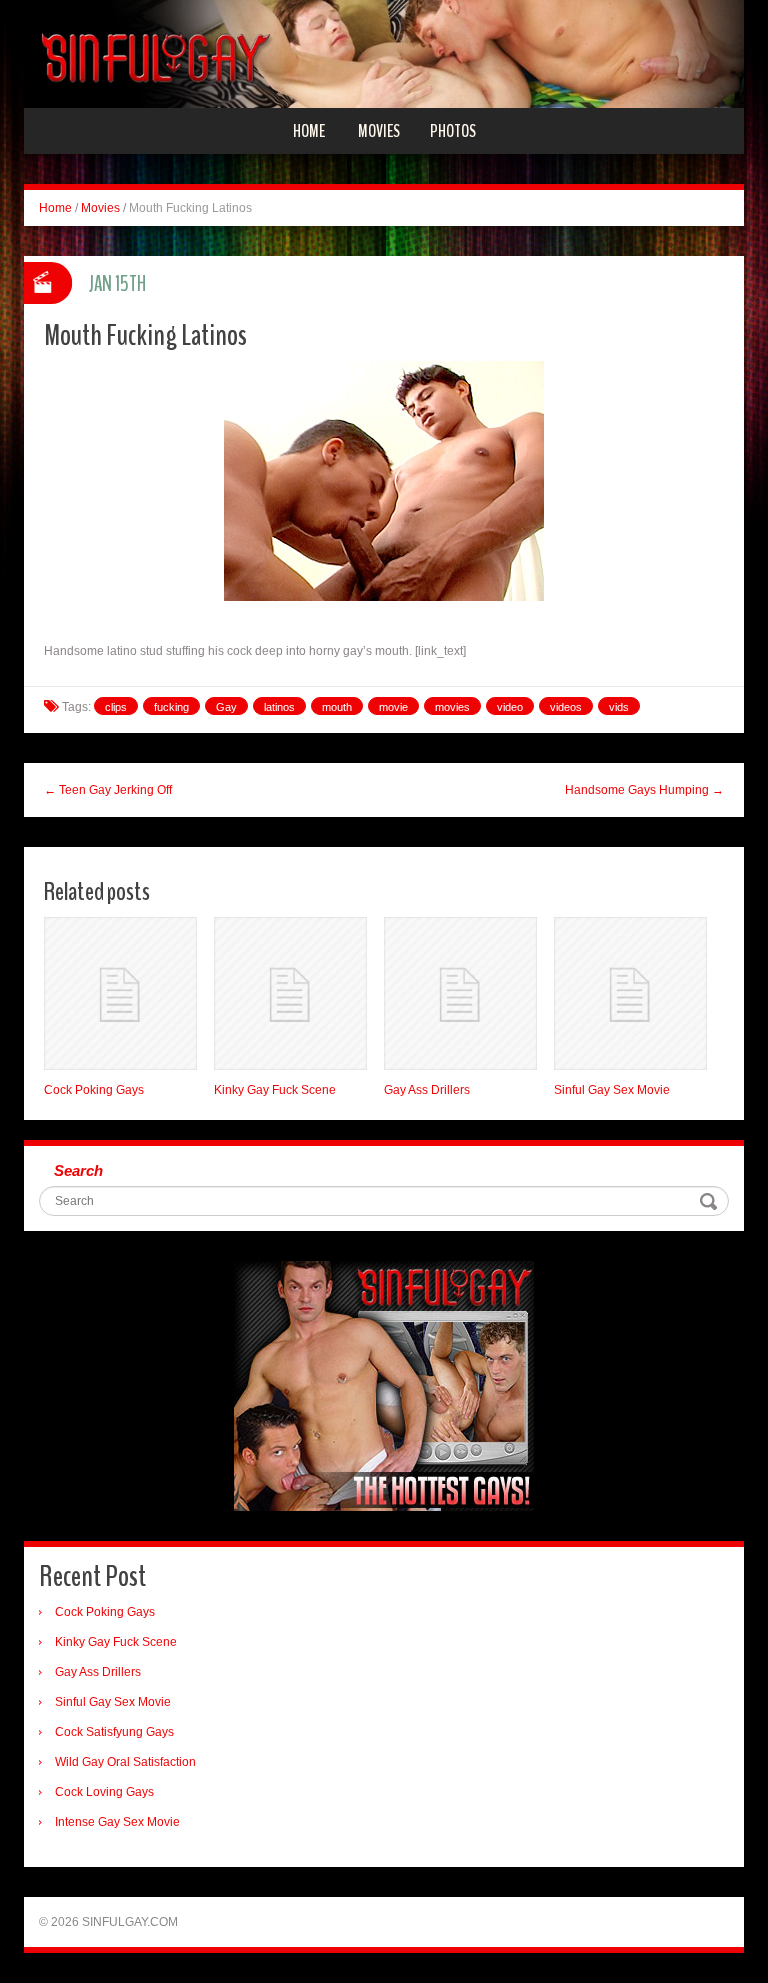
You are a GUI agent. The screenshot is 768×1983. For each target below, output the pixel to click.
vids (619, 707)
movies (452, 707)
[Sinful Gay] (384, 53)
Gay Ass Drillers (427, 1090)
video (510, 707)
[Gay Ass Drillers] (460, 993)
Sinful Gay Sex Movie (612, 1090)
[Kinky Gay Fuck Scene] (290, 993)
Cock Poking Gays (94, 1090)
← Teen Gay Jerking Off (108, 790)
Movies (379, 131)
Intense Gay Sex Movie (117, 1822)
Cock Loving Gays (104, 1792)
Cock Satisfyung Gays (114, 1732)
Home (309, 131)
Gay (226, 707)
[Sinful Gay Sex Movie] (630, 993)
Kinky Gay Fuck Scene (275, 1090)
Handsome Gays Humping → (644, 790)
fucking (171, 707)
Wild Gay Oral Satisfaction (125, 1762)
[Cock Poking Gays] (120, 993)
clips (116, 707)
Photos (453, 131)
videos (566, 707)
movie (393, 707)
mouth (337, 707)
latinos (279, 707)
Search (78, 1170)
